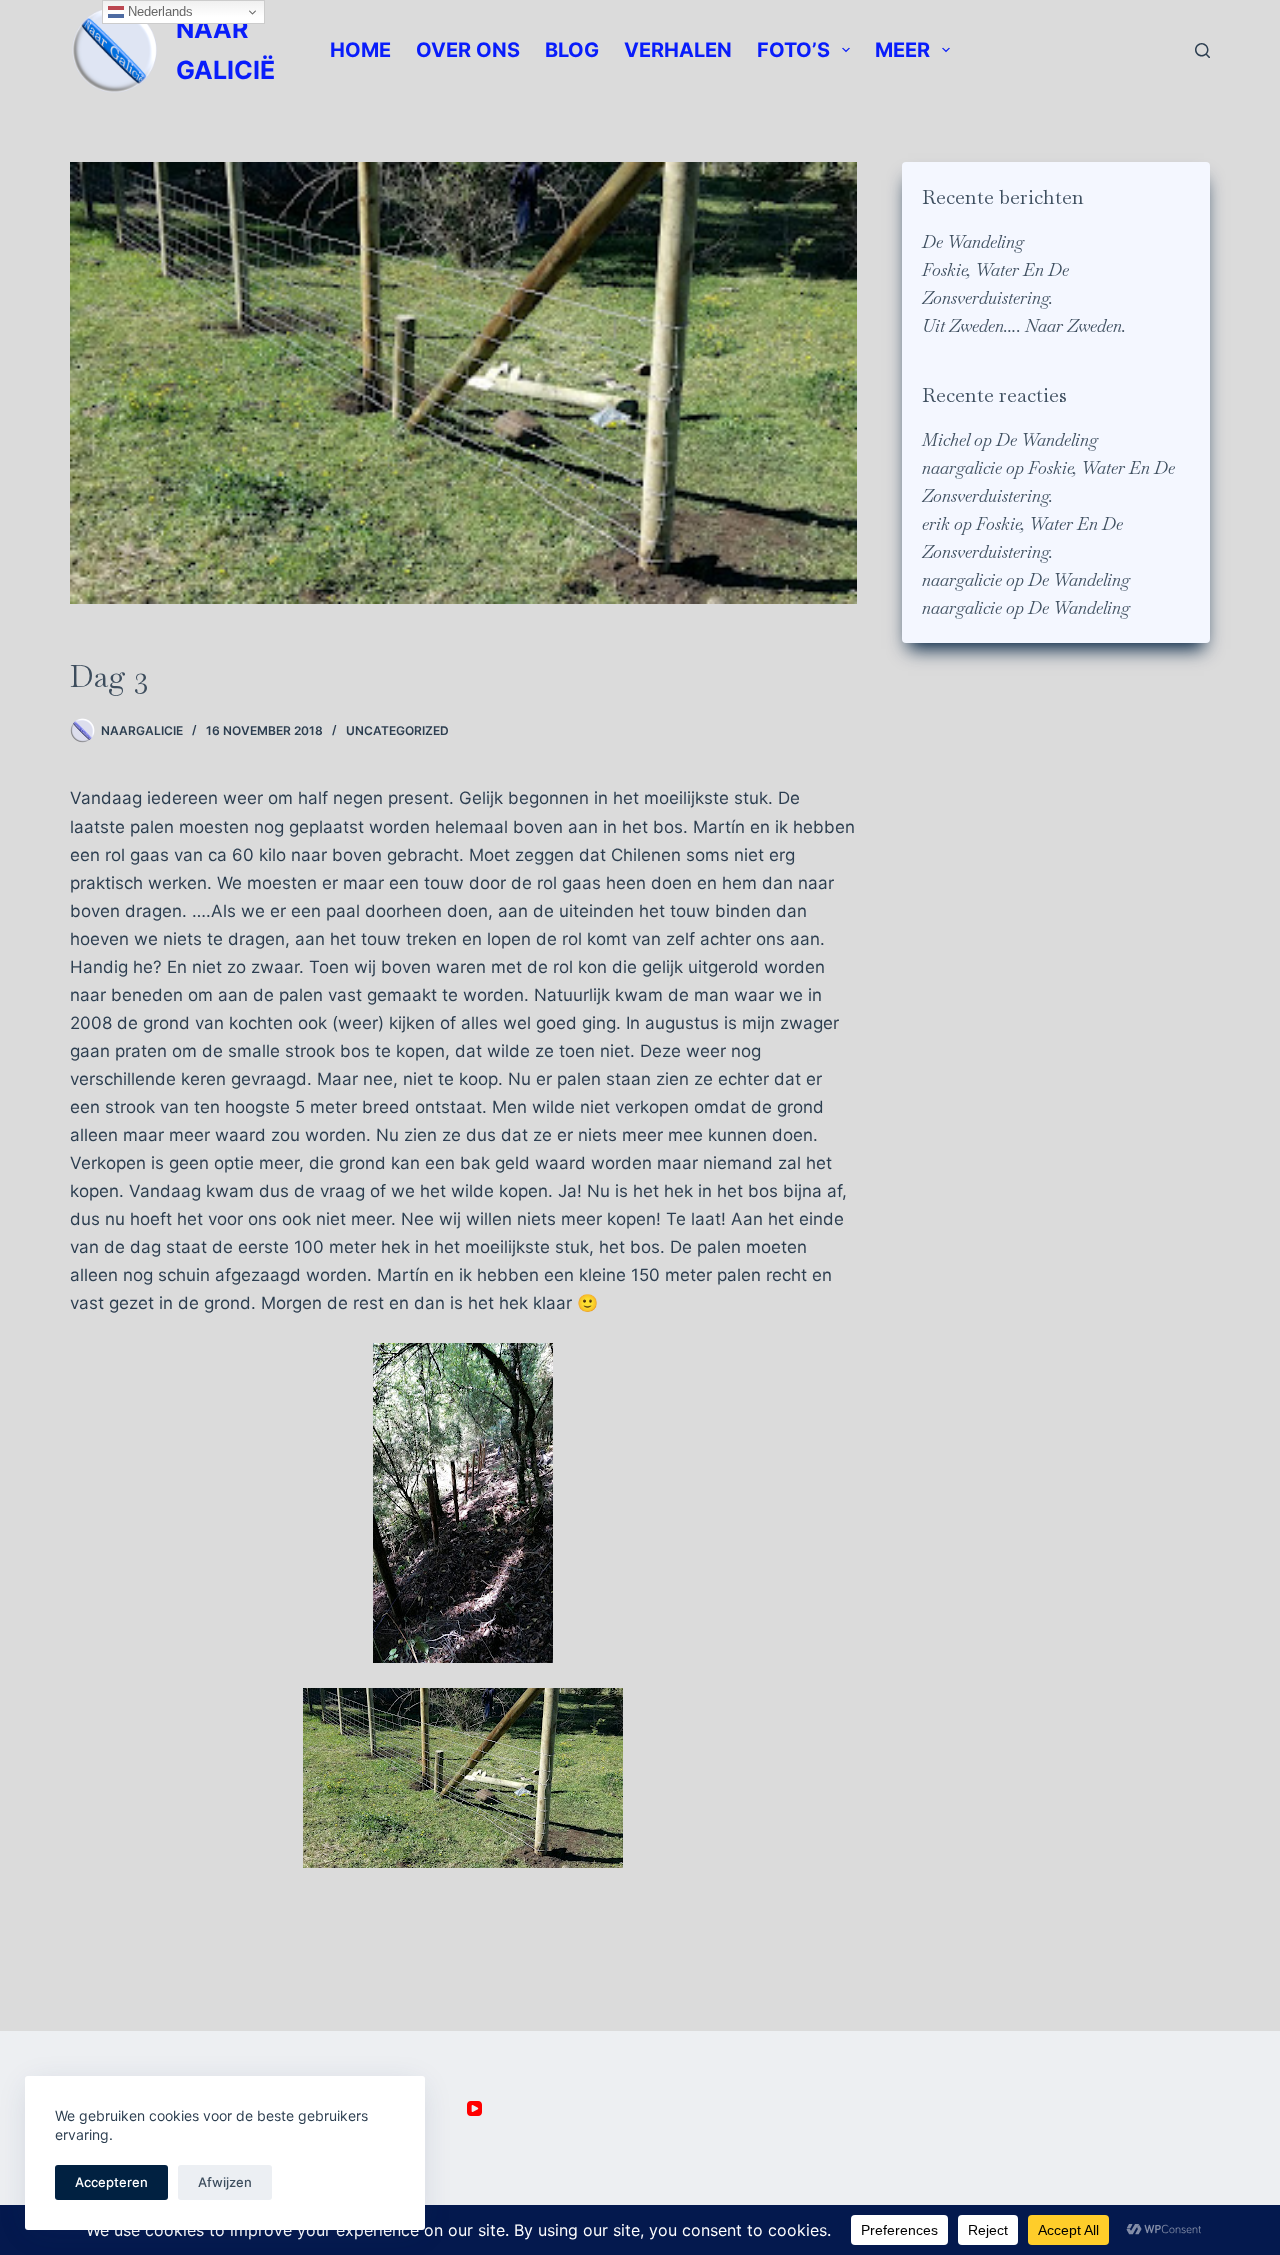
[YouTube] (474, 2108)
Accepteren (111, 2182)
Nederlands (158, 11)
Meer (902, 50)
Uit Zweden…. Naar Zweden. (1024, 326)
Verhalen (678, 50)
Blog (572, 50)
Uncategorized (397, 730)
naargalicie (962, 468)
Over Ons (468, 50)
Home (360, 50)
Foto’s (793, 50)
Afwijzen (225, 2182)
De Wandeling (973, 242)
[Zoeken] (1202, 50)
